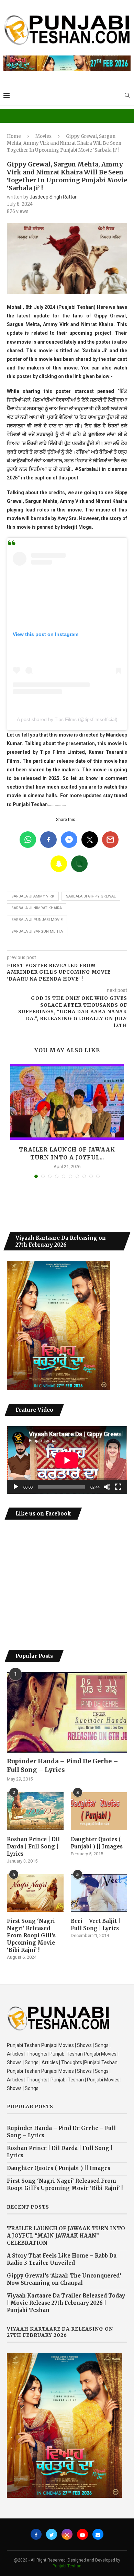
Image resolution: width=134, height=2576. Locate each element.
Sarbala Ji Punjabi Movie (37, 920)
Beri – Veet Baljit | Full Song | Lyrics (96, 1925)
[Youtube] (82, 2534)
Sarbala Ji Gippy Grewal (91, 896)
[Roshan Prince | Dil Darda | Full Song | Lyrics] (35, 1811)
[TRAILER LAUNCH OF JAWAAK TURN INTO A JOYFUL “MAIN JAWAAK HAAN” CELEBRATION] (67, 1102)
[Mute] (107, 1487)
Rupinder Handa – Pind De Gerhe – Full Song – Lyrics (63, 1765)
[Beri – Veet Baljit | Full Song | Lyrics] (99, 1893)
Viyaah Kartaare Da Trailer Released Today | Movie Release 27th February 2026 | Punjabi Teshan (66, 2303)
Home (14, 136)
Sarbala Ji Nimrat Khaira (37, 908)
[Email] (98, 2534)
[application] (67, 1460)
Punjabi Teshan (67, 2566)
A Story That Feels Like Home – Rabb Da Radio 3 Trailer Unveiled (62, 2259)
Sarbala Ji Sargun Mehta (37, 931)
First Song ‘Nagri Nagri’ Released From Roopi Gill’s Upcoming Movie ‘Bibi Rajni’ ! (31, 1935)
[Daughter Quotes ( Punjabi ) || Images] (99, 1811)
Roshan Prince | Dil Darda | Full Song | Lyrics (33, 1847)
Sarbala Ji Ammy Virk (33, 896)
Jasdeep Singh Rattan (54, 197)
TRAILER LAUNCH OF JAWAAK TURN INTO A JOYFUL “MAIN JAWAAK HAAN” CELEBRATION (66, 2236)
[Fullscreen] (118, 1487)
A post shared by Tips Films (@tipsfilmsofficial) (67, 719)
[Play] (16, 1487)
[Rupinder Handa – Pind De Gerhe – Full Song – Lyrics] (67, 1712)
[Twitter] (52, 2534)
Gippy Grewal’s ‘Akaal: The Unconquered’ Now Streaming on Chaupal (64, 2279)
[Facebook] (36, 2534)
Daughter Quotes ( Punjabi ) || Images (97, 1843)
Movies (43, 136)
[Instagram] (67, 2534)
